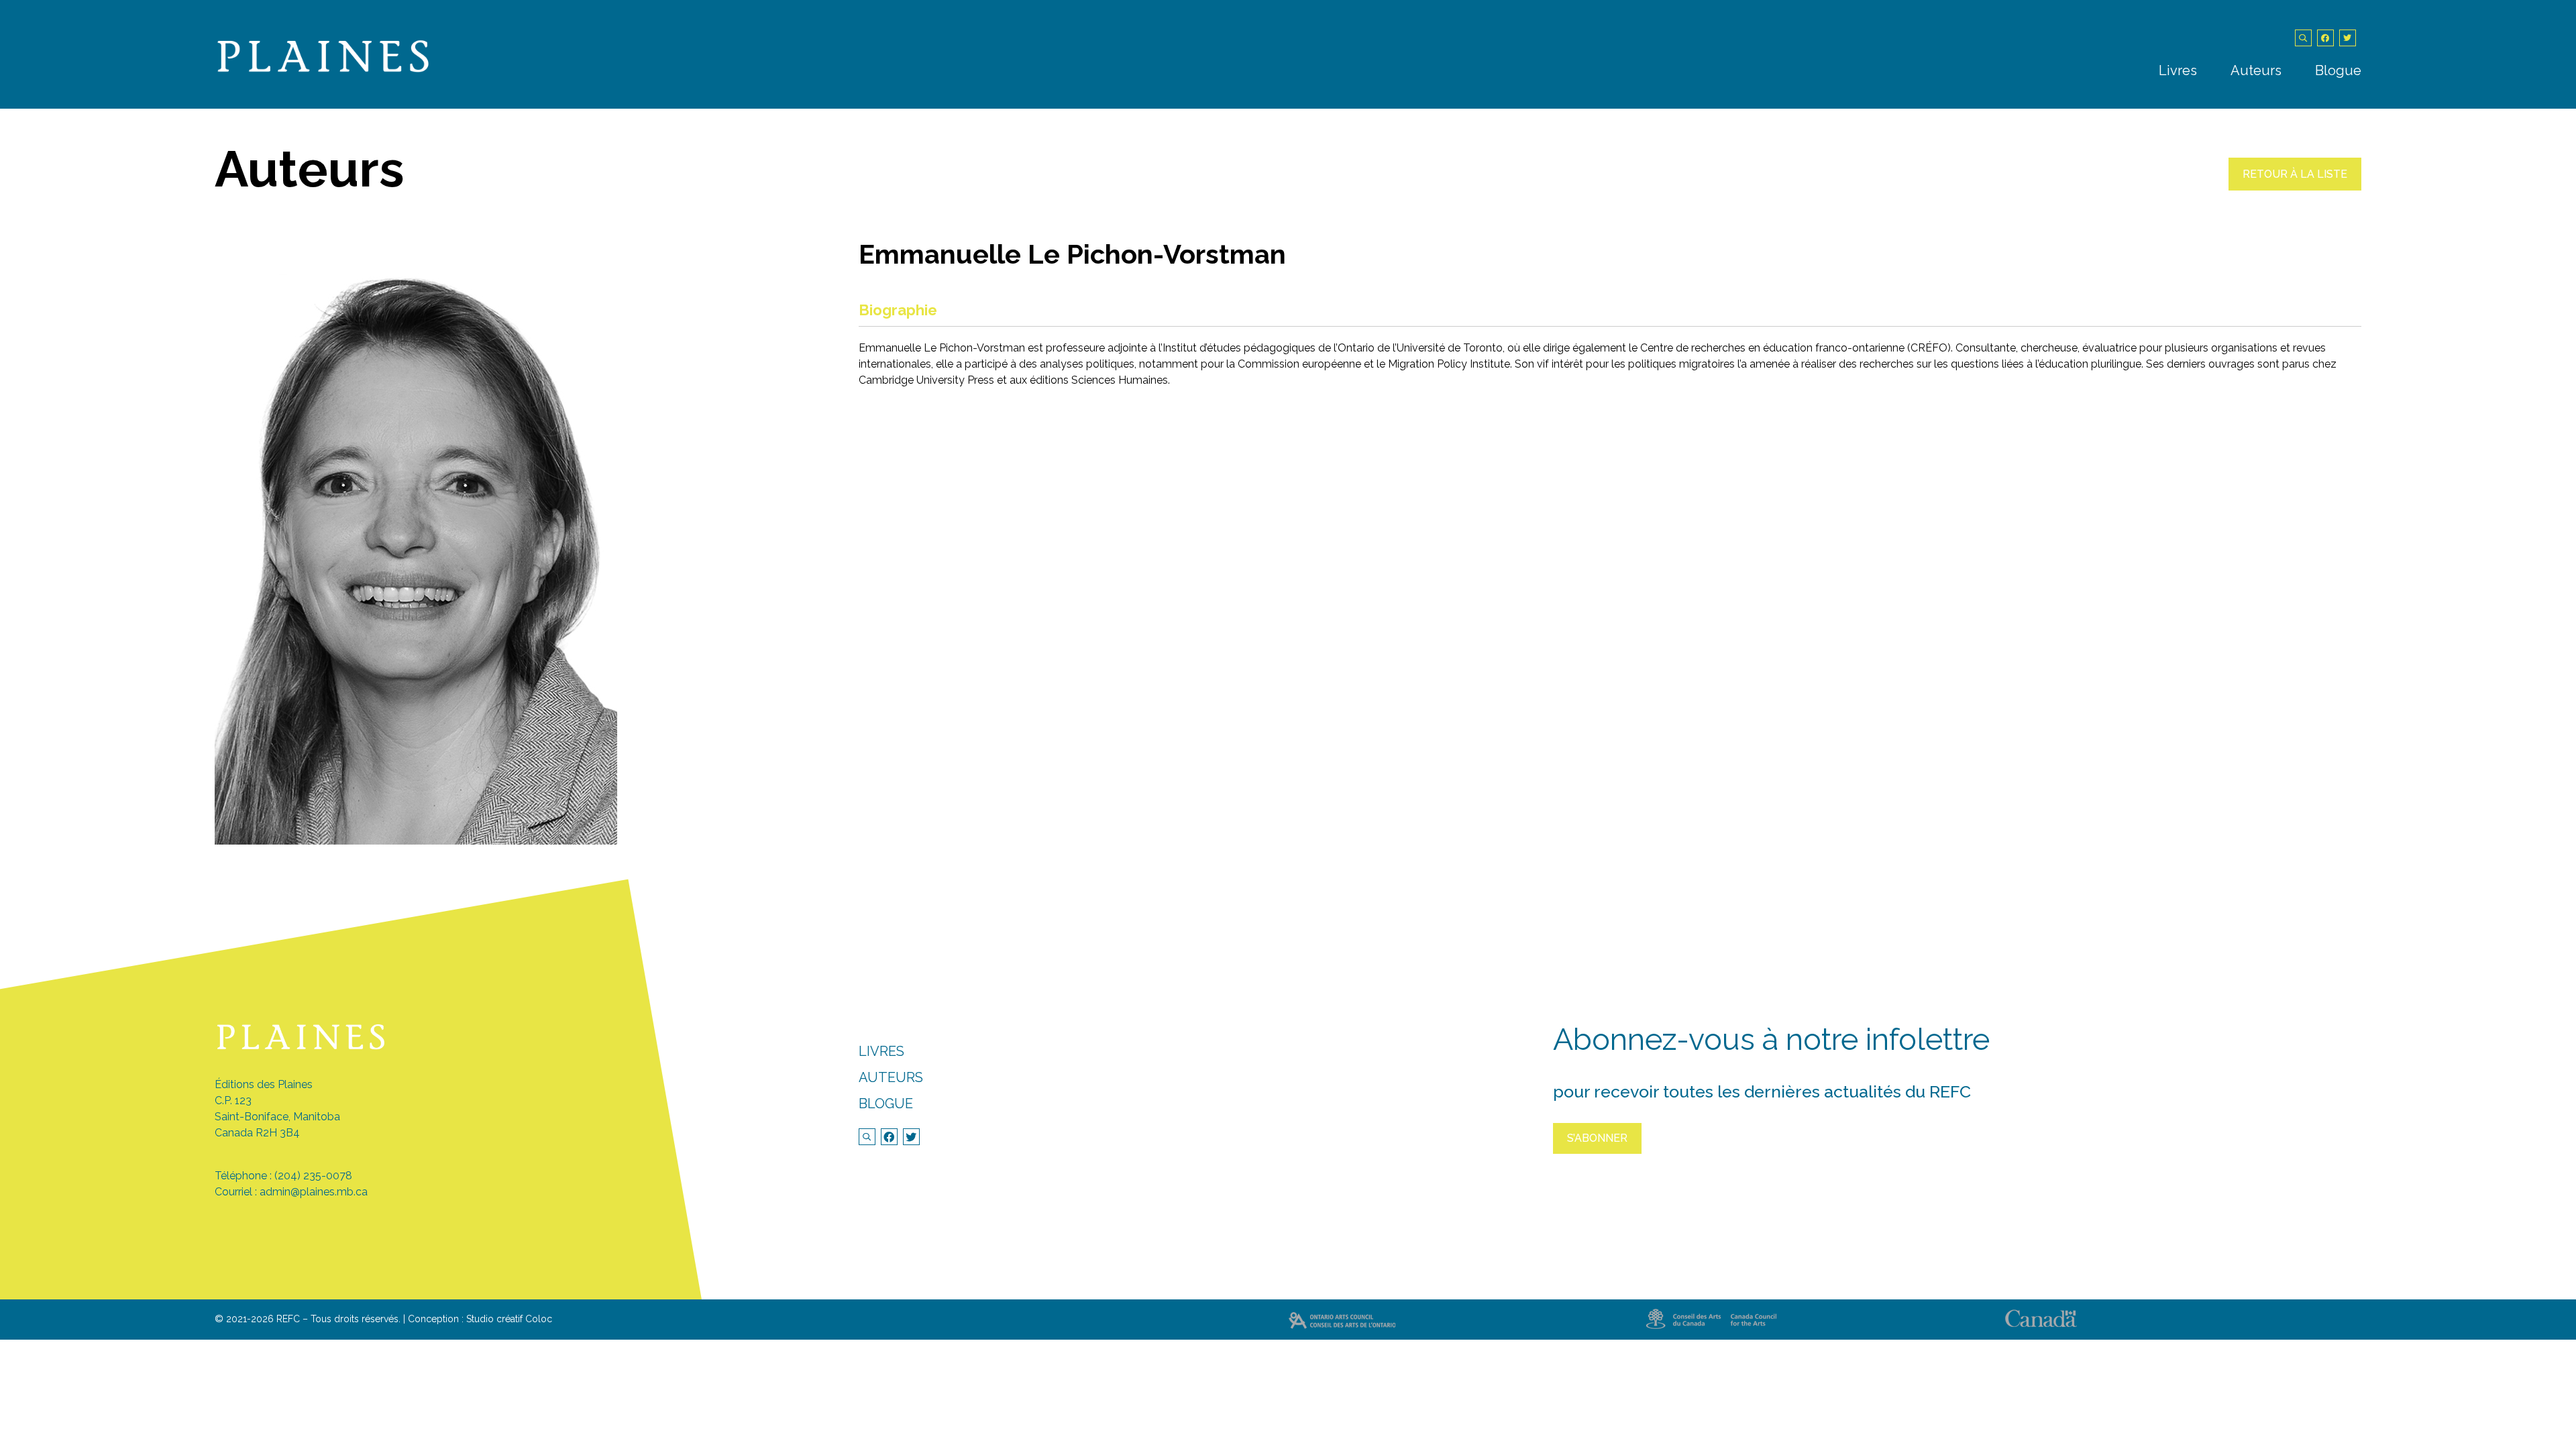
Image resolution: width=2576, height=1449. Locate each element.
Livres (2178, 70)
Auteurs (2256, 70)
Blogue (2338, 70)
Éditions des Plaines (264, 1084)
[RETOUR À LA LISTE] (2295, 187)
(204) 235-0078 (313, 1176)
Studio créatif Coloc (509, 1319)
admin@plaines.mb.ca (314, 1192)
